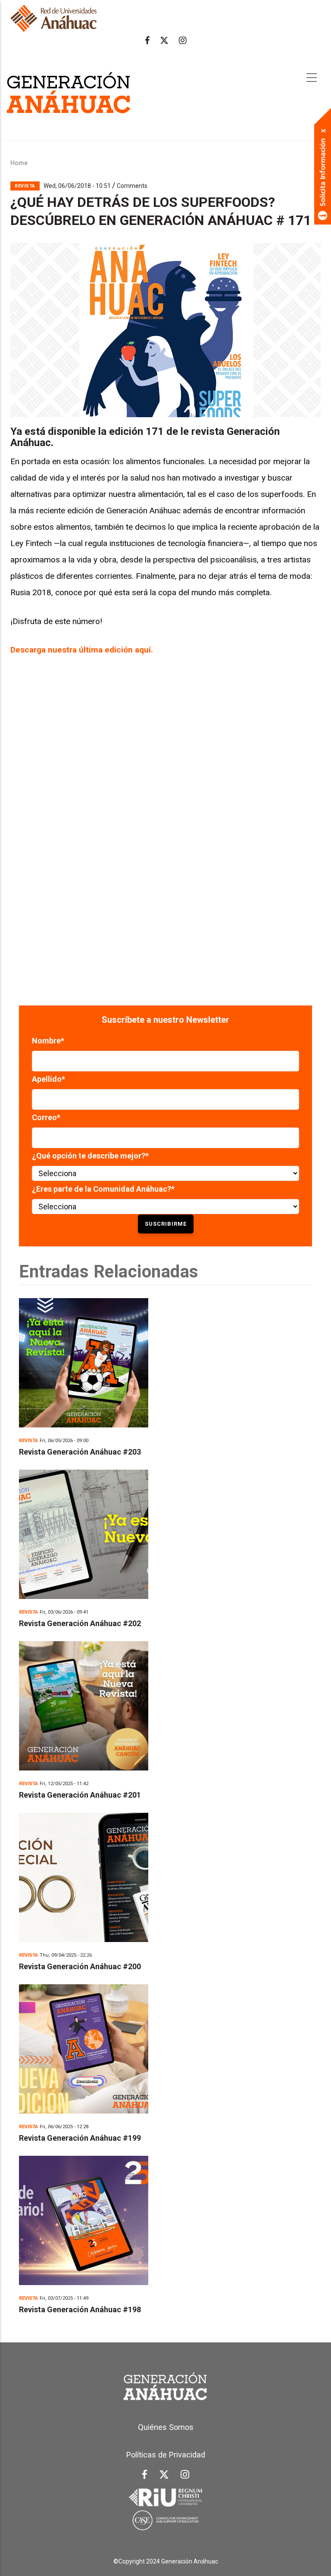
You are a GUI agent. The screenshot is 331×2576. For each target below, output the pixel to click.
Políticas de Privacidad (166, 2455)
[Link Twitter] (164, 2476)
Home (19, 163)
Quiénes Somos (166, 2427)
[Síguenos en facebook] (147, 41)
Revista (25, 186)
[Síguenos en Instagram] (183, 41)
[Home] (69, 94)
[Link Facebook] (145, 2477)
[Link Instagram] (185, 2476)
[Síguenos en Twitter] (164, 41)
